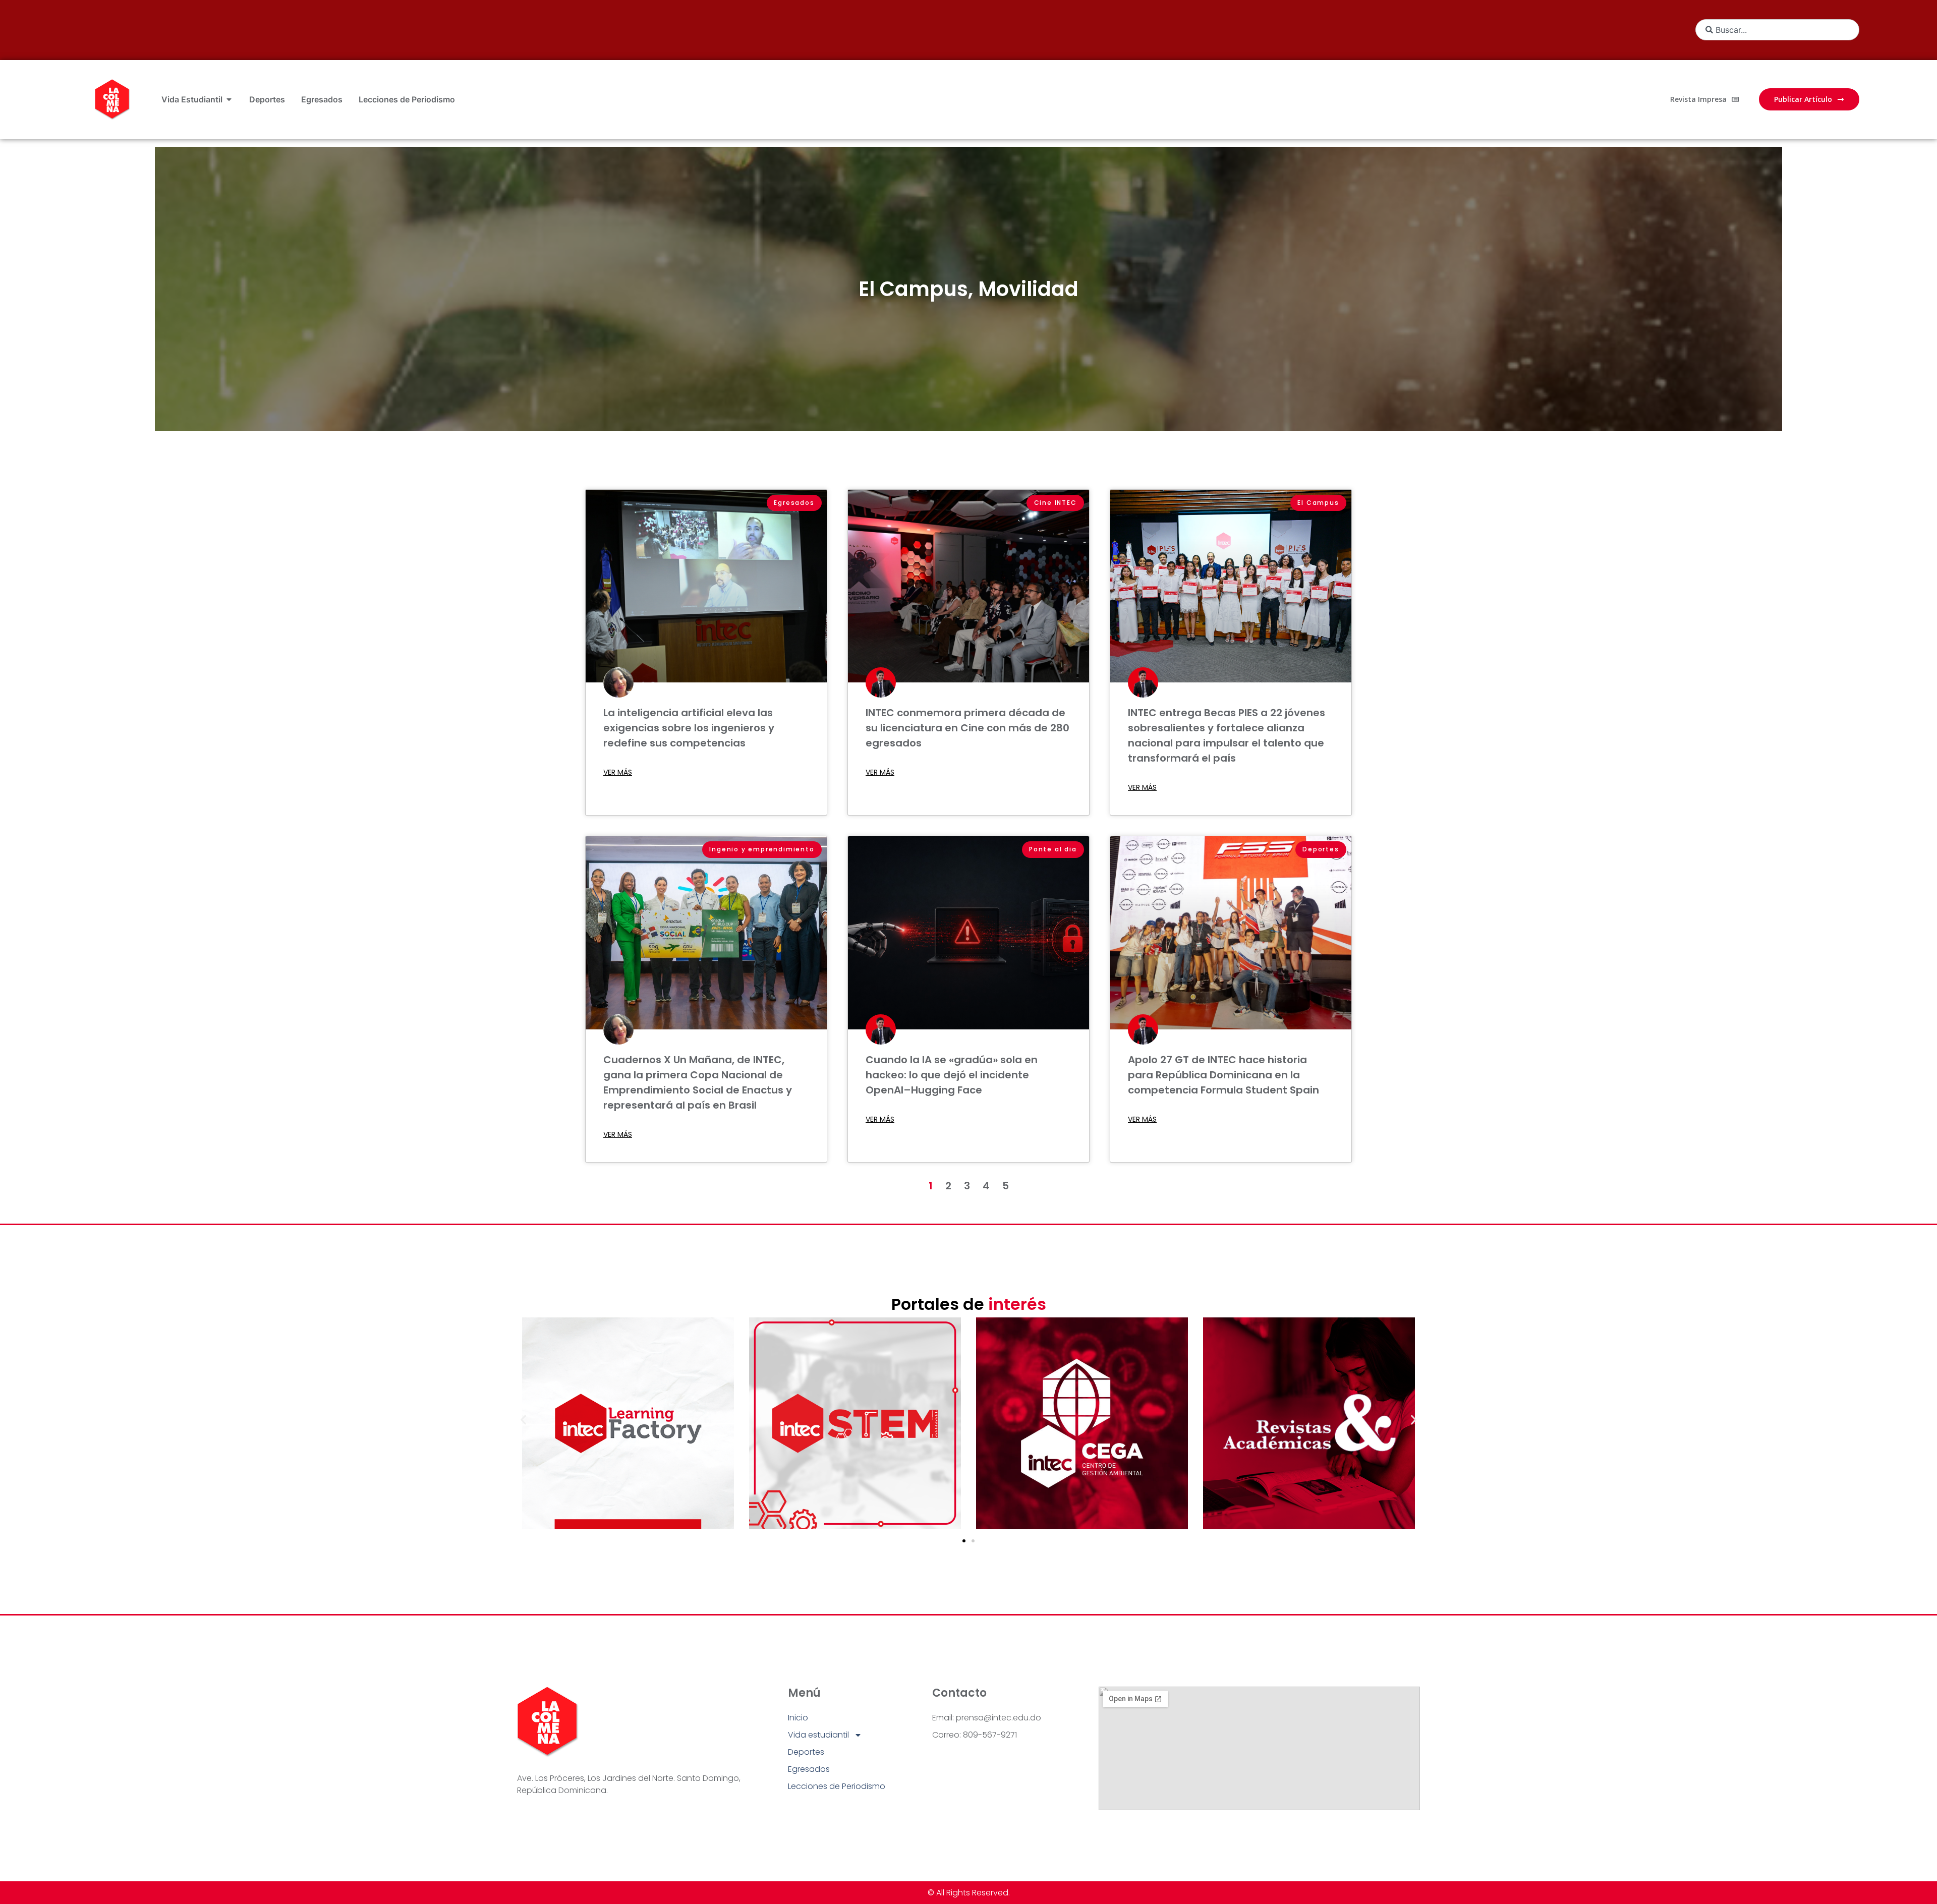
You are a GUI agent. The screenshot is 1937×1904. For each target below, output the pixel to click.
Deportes (806, 1752)
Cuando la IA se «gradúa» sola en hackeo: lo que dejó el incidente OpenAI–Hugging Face (952, 1075)
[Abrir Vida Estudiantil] (229, 99)
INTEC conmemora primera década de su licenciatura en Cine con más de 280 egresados (967, 728)
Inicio (798, 1718)
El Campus (913, 289)
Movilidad (1028, 289)
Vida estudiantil (818, 1735)
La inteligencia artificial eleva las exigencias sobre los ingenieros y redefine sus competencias (689, 728)
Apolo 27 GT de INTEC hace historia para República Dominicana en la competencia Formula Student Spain (1223, 1075)
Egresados (809, 1769)
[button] (523, 1420)
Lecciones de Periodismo (837, 1786)
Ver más (618, 772)
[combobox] (1777, 30)
